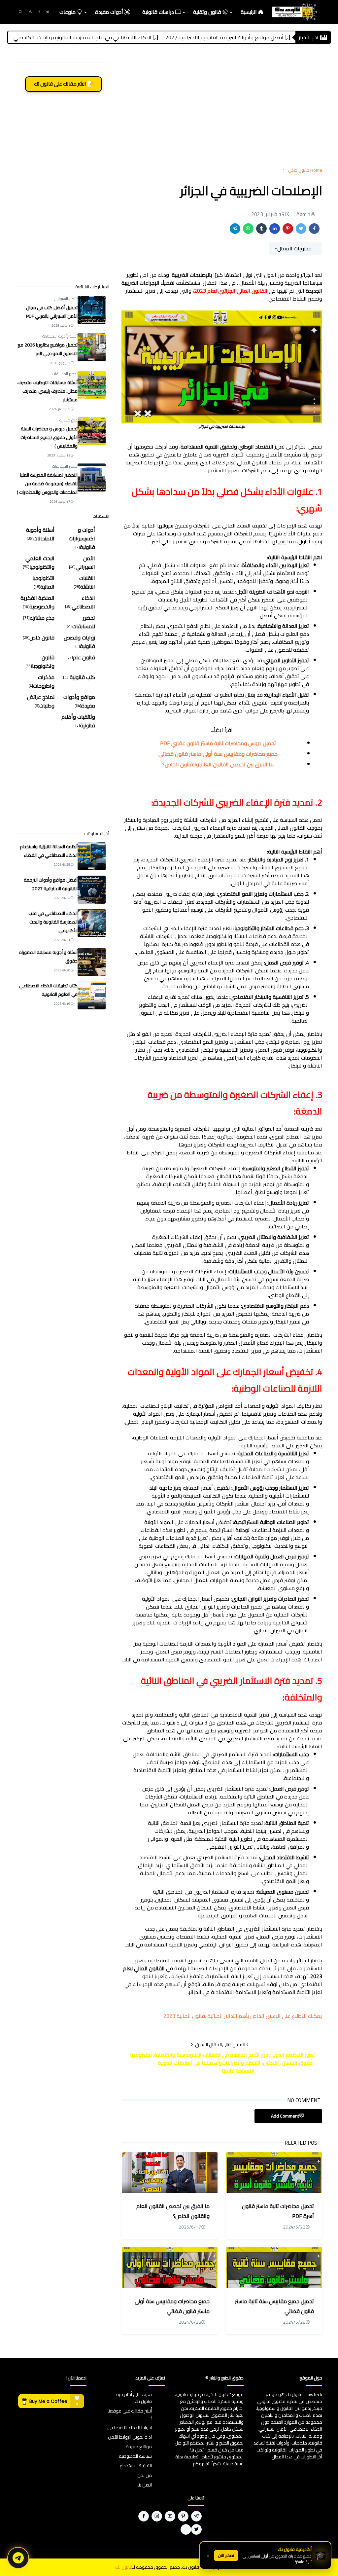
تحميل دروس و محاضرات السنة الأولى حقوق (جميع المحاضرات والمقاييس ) (49, 437)
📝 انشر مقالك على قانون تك (64, 84)
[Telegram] (18, 2558)
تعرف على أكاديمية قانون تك (134, 2398)
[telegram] (47, 12)
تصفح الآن (226, 2555)
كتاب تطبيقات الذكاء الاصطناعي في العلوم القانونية (48, 990)
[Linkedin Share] (275, 229)
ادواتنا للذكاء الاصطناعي (130, 2427)
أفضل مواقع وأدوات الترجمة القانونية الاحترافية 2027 (266, 37)
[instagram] (157, 2516)
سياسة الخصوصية (135, 2456)
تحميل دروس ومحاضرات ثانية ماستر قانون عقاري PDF (218, 743)
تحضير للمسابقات (65, 374)
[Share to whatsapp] (248, 229)
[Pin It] (288, 229)
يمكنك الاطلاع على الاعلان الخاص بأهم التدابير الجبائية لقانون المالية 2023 (243, 2016)
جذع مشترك (68, 420)
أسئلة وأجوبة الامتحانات (60, 336)
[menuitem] (252, 12)
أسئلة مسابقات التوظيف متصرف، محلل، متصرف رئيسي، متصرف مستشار (47, 391)
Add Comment (285, 2116)
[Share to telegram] (235, 229)
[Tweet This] (301, 229)
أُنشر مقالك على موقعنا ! (130, 2414)
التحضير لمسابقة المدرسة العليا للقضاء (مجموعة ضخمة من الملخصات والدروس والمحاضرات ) (47, 484)
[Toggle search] (20, 12)
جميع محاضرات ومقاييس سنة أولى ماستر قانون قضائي (218, 754)
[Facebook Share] (314, 229)
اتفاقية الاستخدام (136, 2466)
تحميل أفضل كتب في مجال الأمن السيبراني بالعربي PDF (52, 312)
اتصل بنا (145, 2485)
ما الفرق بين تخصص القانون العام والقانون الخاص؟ (218, 764)
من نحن (145, 2475)
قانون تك (124, 2567)
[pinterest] (183, 2516)
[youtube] (170, 2516)
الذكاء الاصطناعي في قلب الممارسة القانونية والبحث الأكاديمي (124, 37)
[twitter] (196, 2529)
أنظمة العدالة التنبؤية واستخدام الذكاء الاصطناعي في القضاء (49, 851)
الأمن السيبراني (66, 299)
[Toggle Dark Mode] (31, 12)
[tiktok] (186, 2529)
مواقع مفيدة (139, 2447)
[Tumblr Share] (261, 229)
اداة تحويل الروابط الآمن (130, 2437)
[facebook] (39, 12)
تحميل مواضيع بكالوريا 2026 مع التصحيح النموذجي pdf (48, 349)
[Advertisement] (222, 113)
